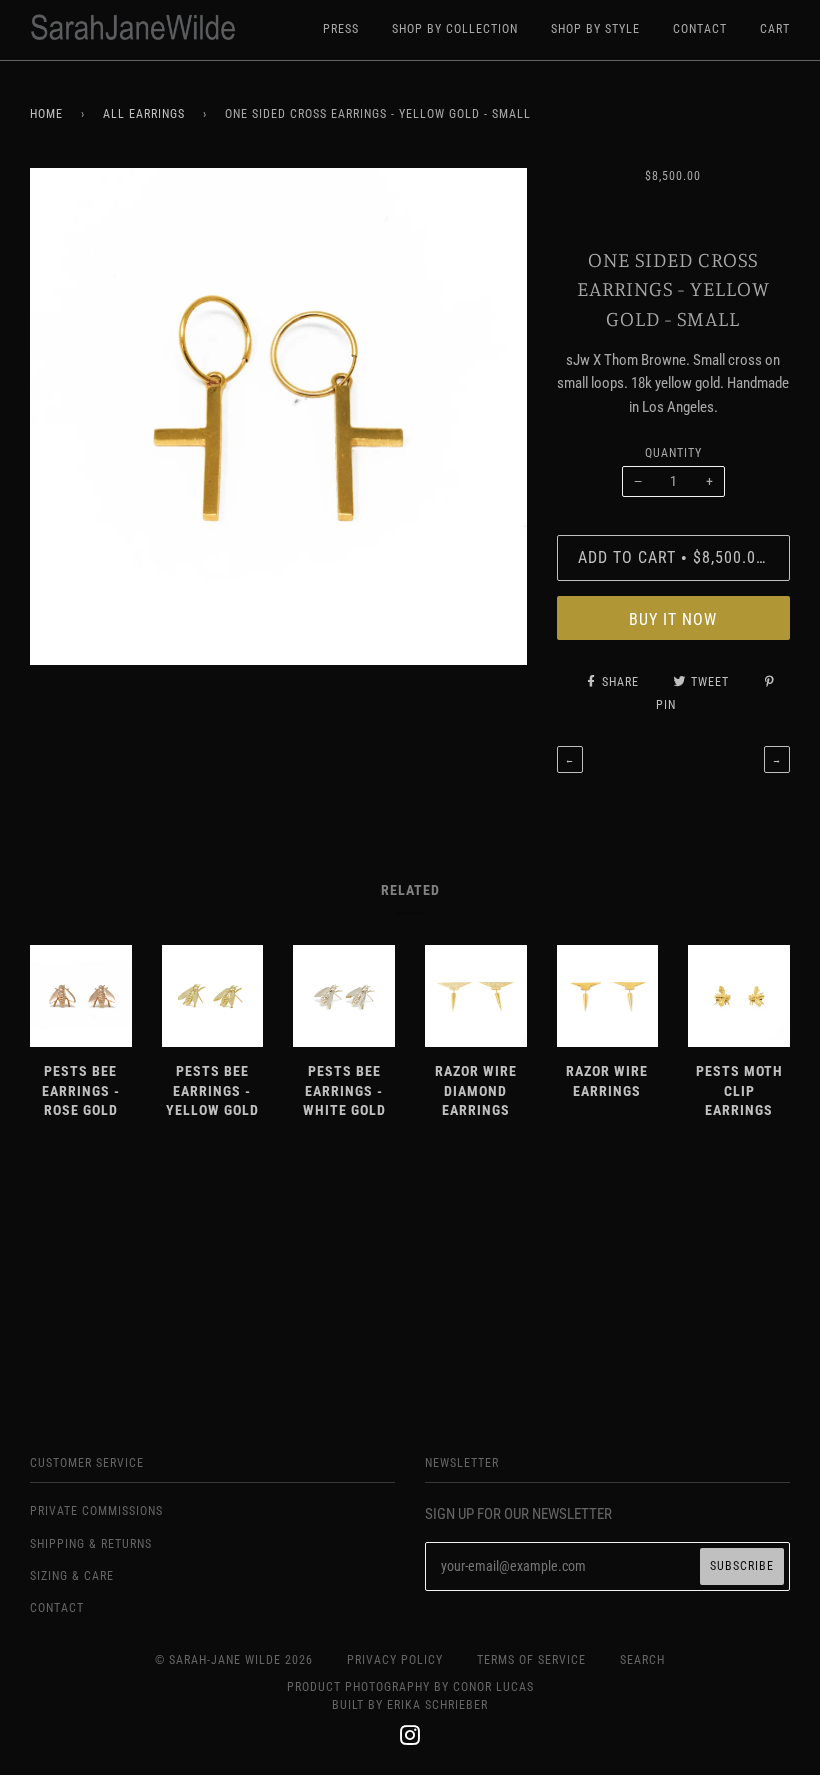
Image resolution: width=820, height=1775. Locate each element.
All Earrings (144, 114)
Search (642, 1660)
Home (46, 114)
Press (341, 29)
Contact (700, 29)
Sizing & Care (72, 1576)
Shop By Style (595, 29)
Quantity (673, 453)
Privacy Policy (395, 1660)
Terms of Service (531, 1660)
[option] (278, 416)
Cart (775, 29)
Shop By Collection (455, 29)
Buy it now (673, 619)
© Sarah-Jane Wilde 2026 (234, 1660)
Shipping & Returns (91, 1544)
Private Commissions (96, 1511)
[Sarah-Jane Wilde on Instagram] (410, 1739)
